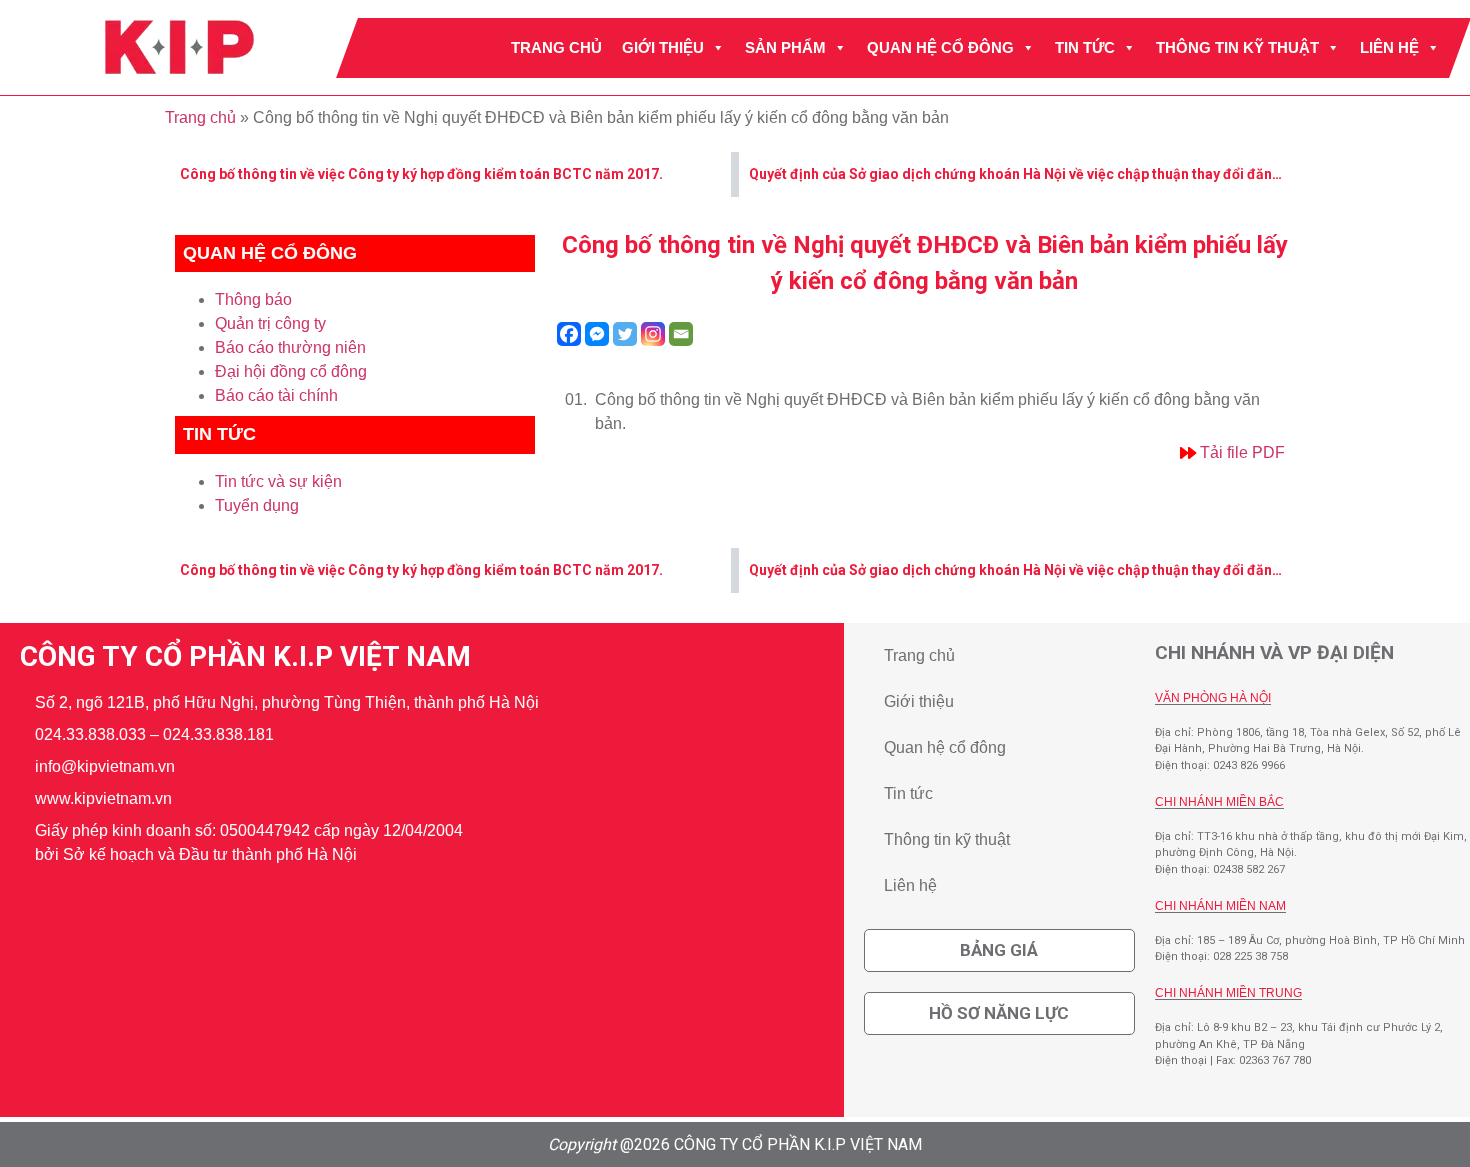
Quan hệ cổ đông (940, 47)
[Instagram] (653, 334)
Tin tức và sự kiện (278, 481)
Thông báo (253, 299)
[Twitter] (625, 334)
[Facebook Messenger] (597, 334)
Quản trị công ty (270, 323)
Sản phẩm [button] (785, 47)
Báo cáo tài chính (276, 395)
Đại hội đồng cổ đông (291, 371)
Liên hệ (1389, 47)
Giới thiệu (663, 47)
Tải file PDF (1242, 452)
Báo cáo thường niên (290, 347)
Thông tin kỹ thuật (1237, 47)
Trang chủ (556, 47)
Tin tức (1085, 47)
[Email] (681, 334)
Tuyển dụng (257, 505)
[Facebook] (569, 334)
